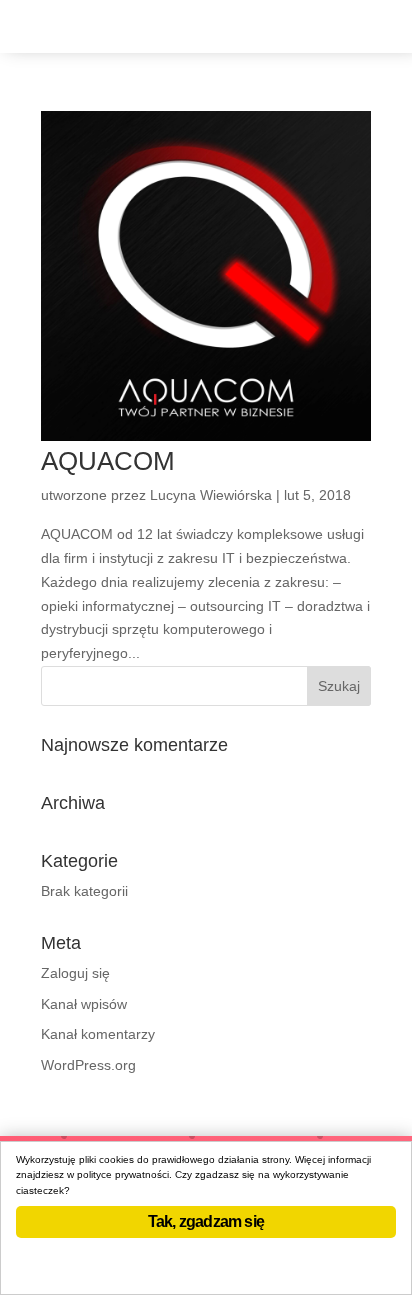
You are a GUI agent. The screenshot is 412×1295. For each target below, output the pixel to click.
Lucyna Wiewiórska (211, 495)
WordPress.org (88, 1065)
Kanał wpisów (84, 1004)
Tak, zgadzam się (206, 1221)
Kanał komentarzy (98, 1034)
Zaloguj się (75, 973)
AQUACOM (108, 461)
